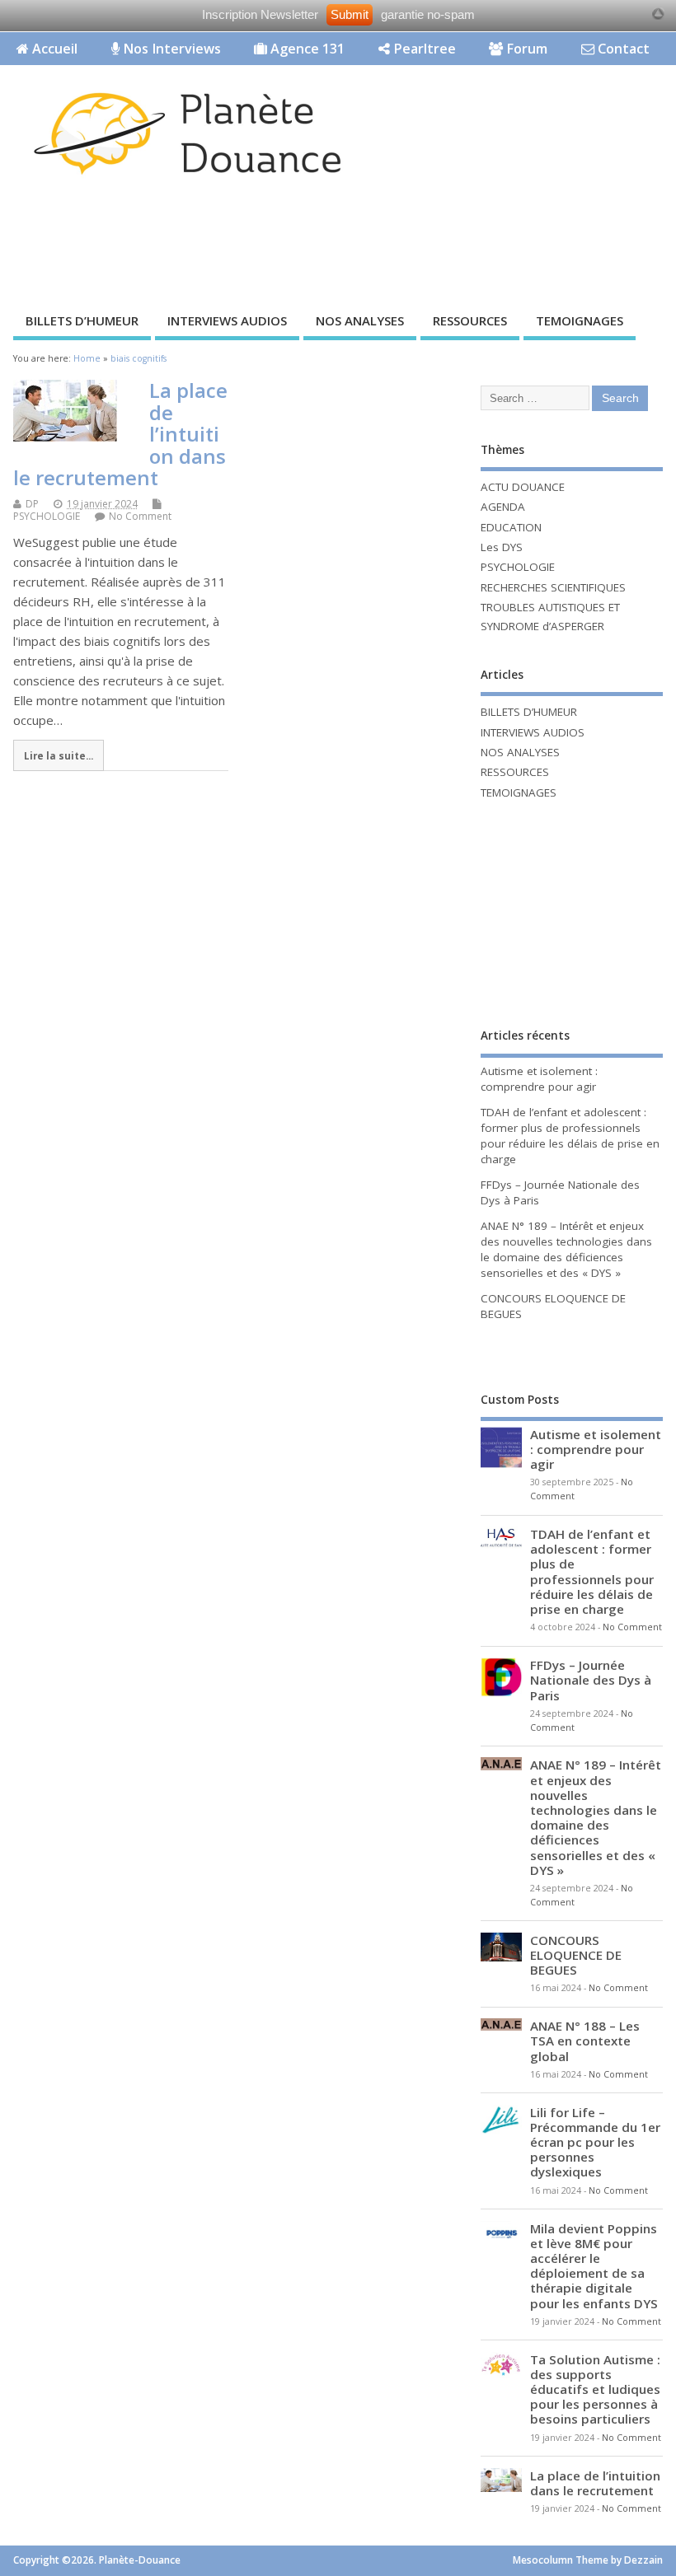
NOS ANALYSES (360, 320)
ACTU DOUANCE (523, 487)
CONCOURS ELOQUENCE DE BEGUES (576, 1955)
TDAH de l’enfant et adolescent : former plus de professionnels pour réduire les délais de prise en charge (570, 1136)
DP (32, 504)
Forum (525, 49)
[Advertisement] (300, 249)
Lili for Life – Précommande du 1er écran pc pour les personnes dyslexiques (595, 2142)
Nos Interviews (170, 49)
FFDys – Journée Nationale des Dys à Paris (591, 1680)
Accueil (53, 49)
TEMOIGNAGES (580, 320)
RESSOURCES (470, 320)
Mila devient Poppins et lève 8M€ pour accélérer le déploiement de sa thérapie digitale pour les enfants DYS (594, 2266)
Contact (622, 49)
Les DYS (502, 547)
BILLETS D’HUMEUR (82, 320)
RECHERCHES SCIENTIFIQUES (553, 587)
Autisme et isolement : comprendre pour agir (539, 1079)
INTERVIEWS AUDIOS (227, 320)
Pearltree (423, 49)
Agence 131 (306, 49)
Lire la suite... (59, 755)
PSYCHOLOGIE (47, 516)
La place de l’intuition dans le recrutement (595, 2483)
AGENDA (503, 507)
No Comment (140, 516)
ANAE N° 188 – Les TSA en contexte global (585, 2041)
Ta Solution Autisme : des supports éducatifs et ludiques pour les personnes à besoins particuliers (595, 2389)
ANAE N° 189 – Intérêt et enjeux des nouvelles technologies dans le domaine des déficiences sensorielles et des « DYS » (566, 1249)
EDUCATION (511, 527)
